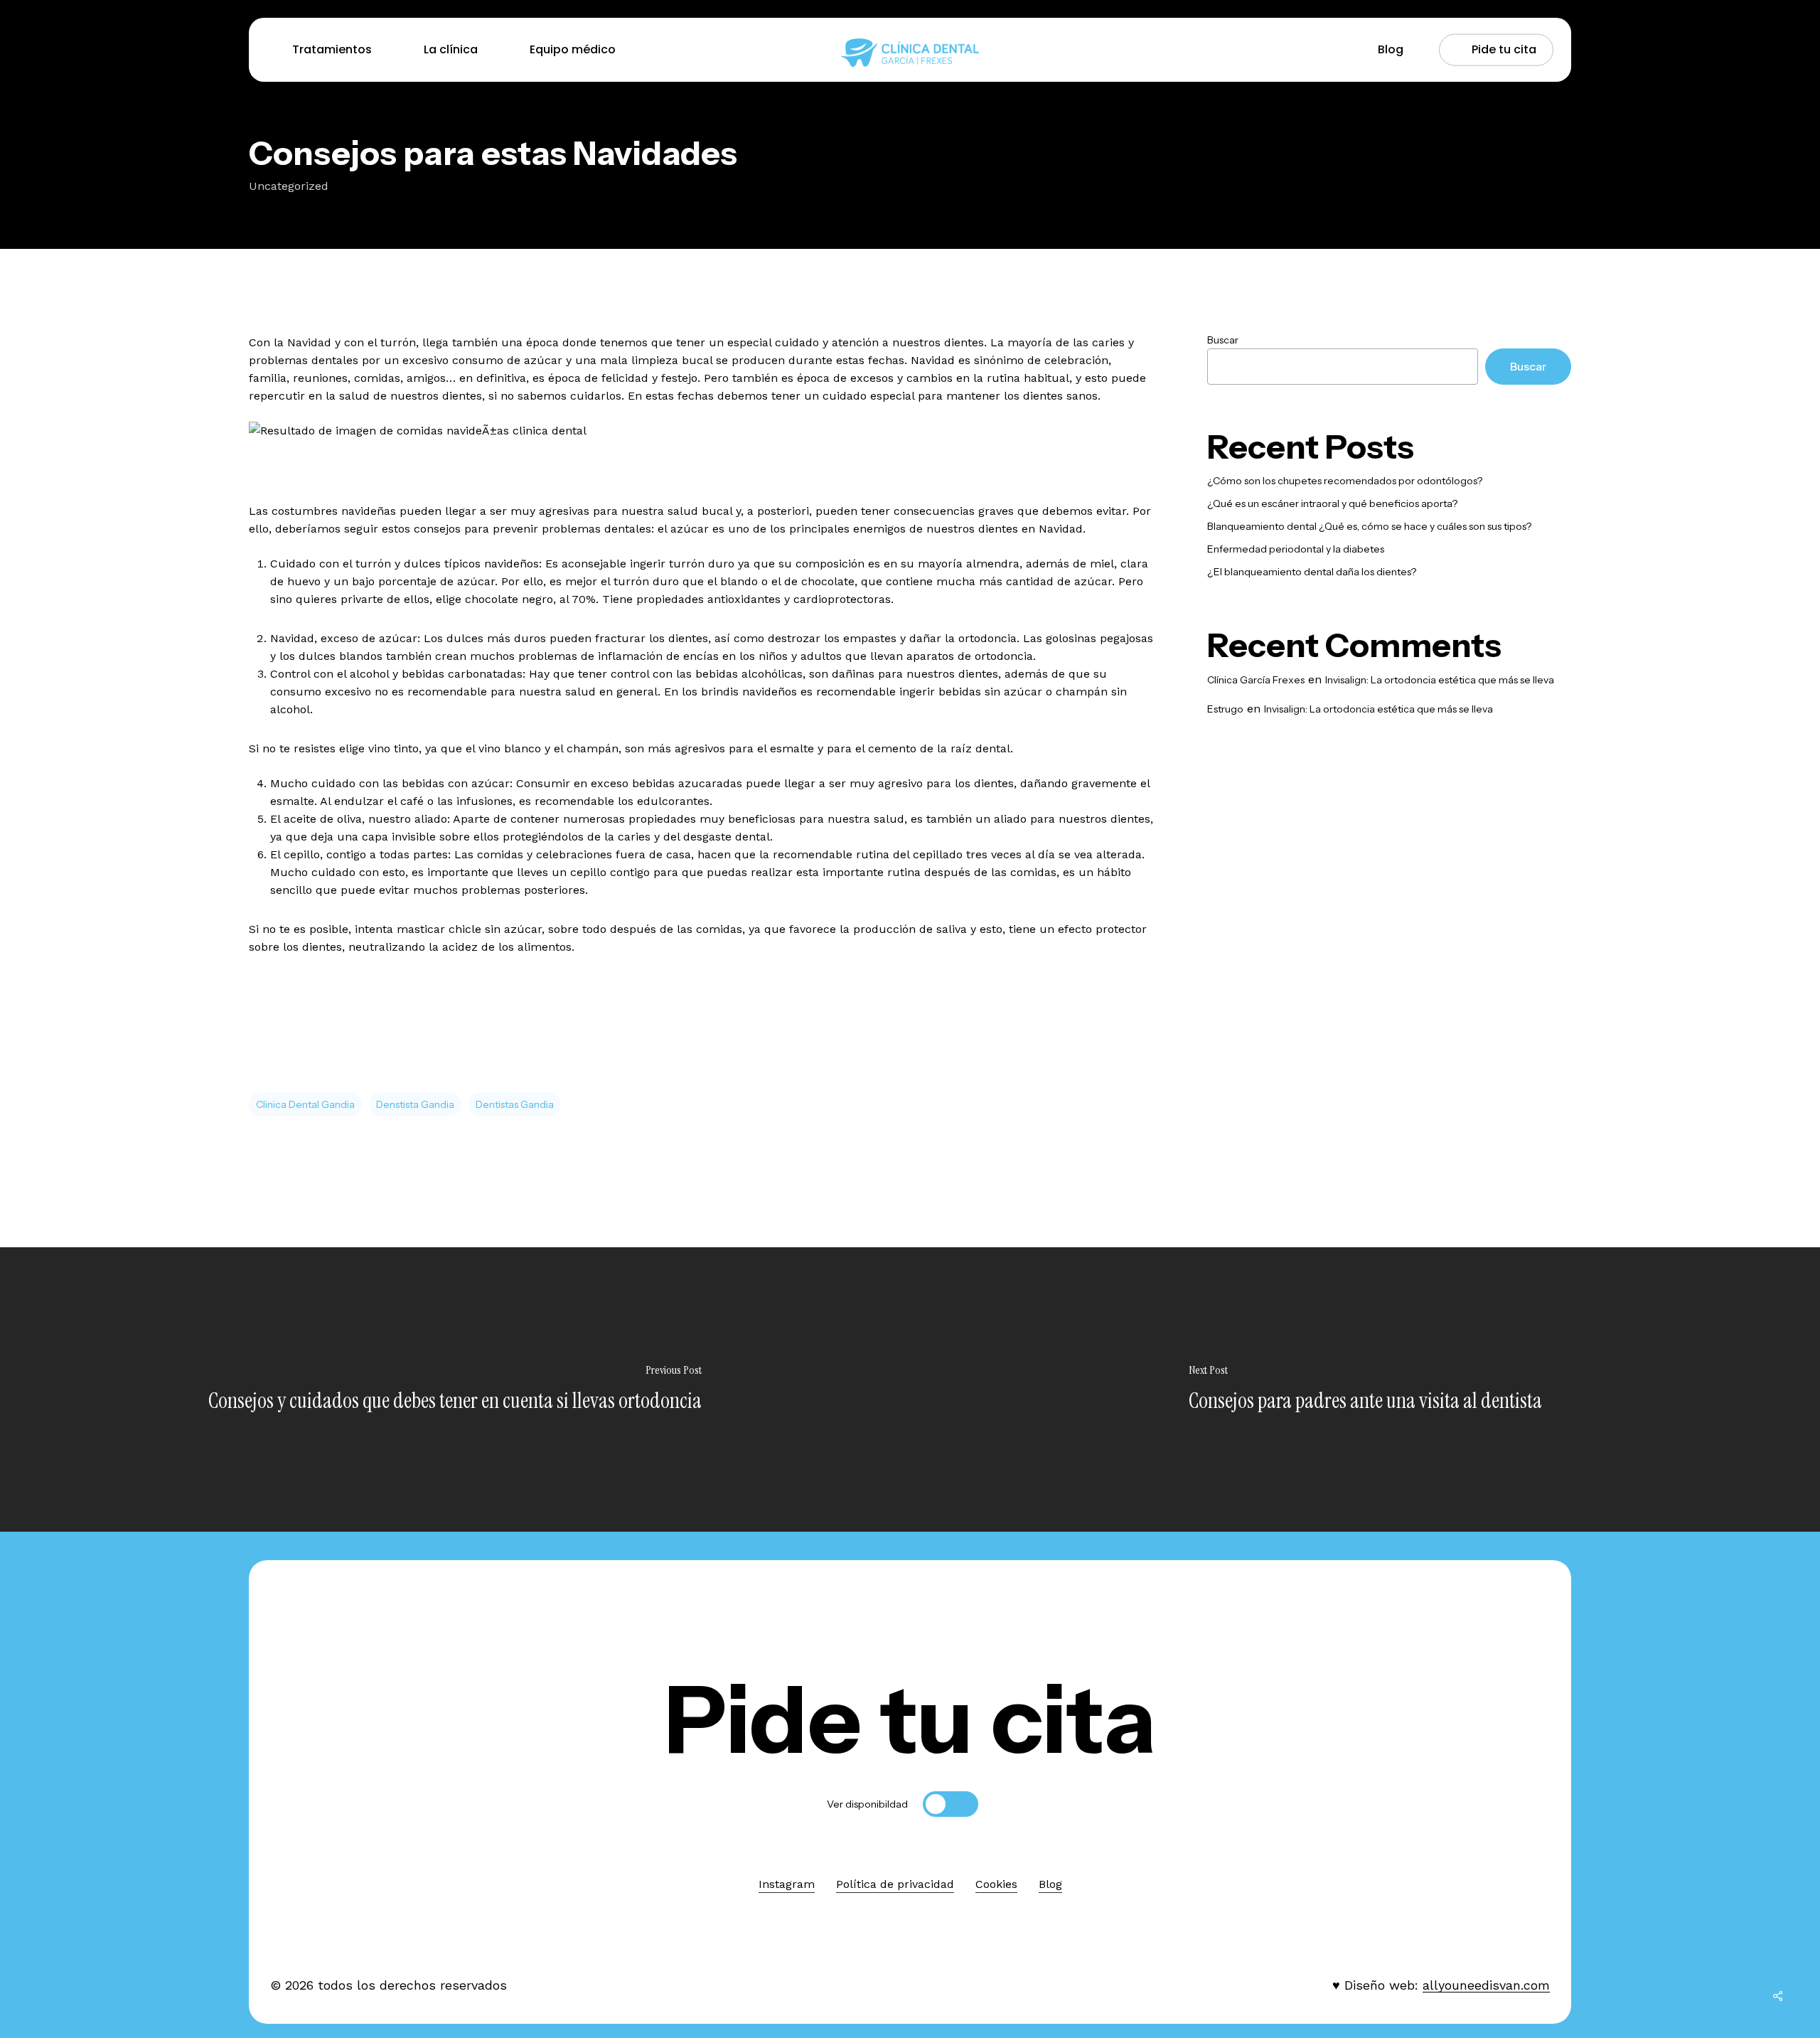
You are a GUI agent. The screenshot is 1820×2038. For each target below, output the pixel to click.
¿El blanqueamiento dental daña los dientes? (1312, 572)
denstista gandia (415, 1104)
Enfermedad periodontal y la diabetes (1296, 549)
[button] (910, 1720)
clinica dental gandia (305, 1104)
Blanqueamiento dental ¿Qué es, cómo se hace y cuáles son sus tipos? (1369, 526)
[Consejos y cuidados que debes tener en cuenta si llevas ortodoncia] (455, 1389)
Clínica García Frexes (1256, 680)
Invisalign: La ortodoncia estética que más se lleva (1440, 680)
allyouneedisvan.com (1486, 1985)
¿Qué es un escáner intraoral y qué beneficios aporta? (1332, 503)
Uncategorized (289, 186)
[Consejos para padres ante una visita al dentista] (1365, 1389)
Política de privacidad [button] (895, 1884)
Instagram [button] (787, 1884)
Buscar (1223, 340)
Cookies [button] (996, 1884)
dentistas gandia (515, 1104)
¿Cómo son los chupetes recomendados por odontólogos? (1345, 481)
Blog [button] (1050, 1884)
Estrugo (1225, 709)
